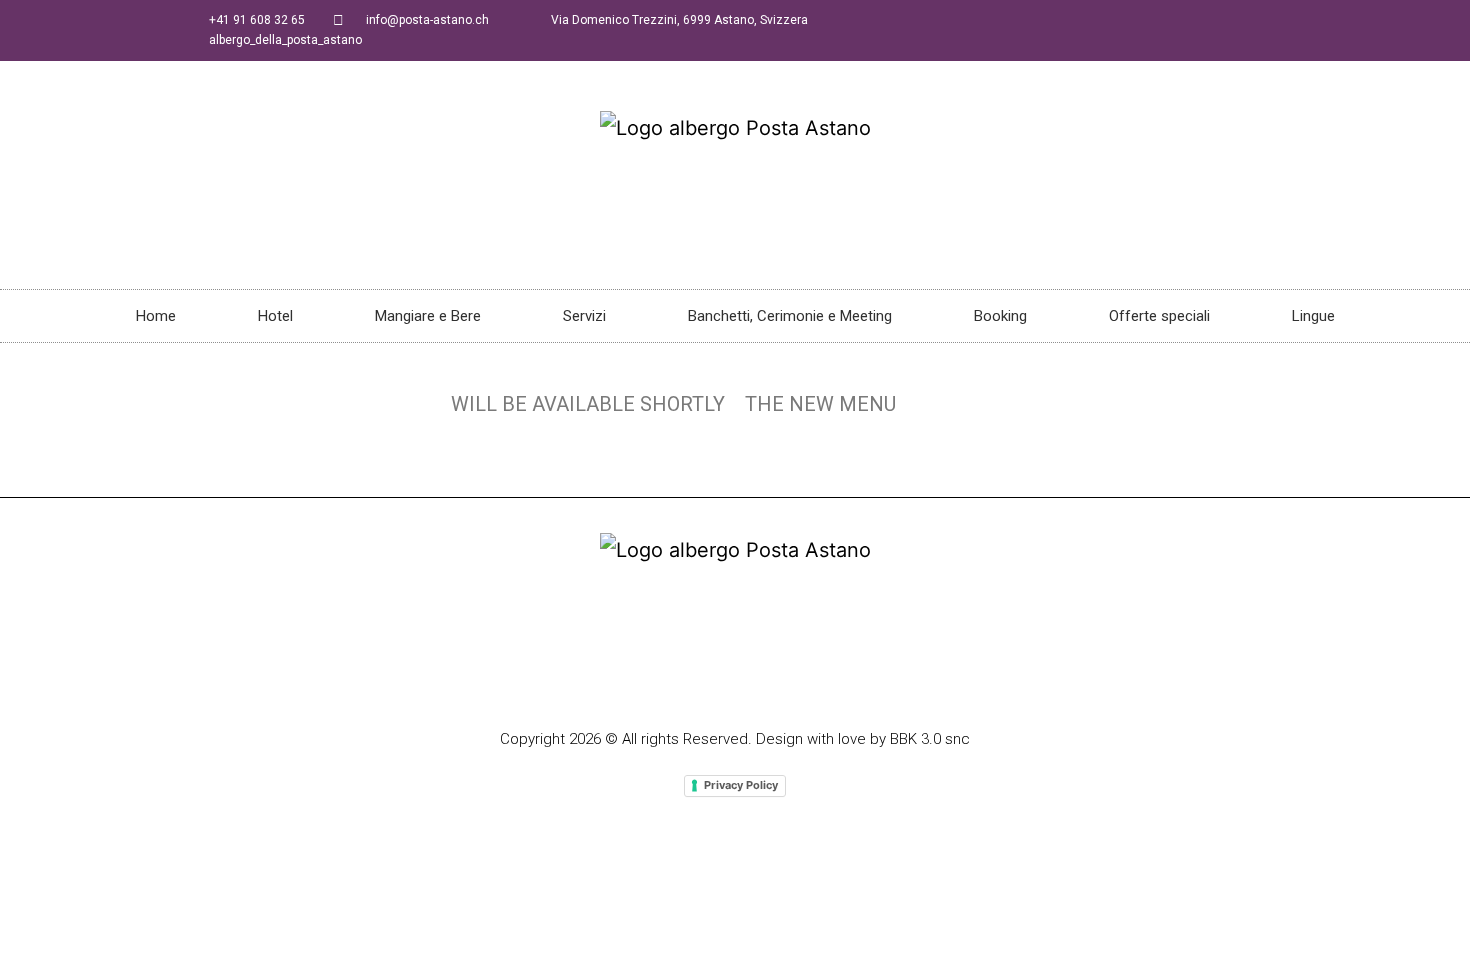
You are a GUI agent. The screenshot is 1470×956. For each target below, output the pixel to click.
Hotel (275, 316)
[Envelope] (811, 679)
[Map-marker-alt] (773, 679)
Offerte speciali (1159, 316)
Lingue (1313, 316)
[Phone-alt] (697, 679)
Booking (1000, 316)
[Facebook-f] (659, 679)
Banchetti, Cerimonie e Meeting (790, 316)
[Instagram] (735, 679)
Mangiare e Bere (428, 316)
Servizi (584, 316)
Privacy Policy (741, 785)
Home (156, 316)
